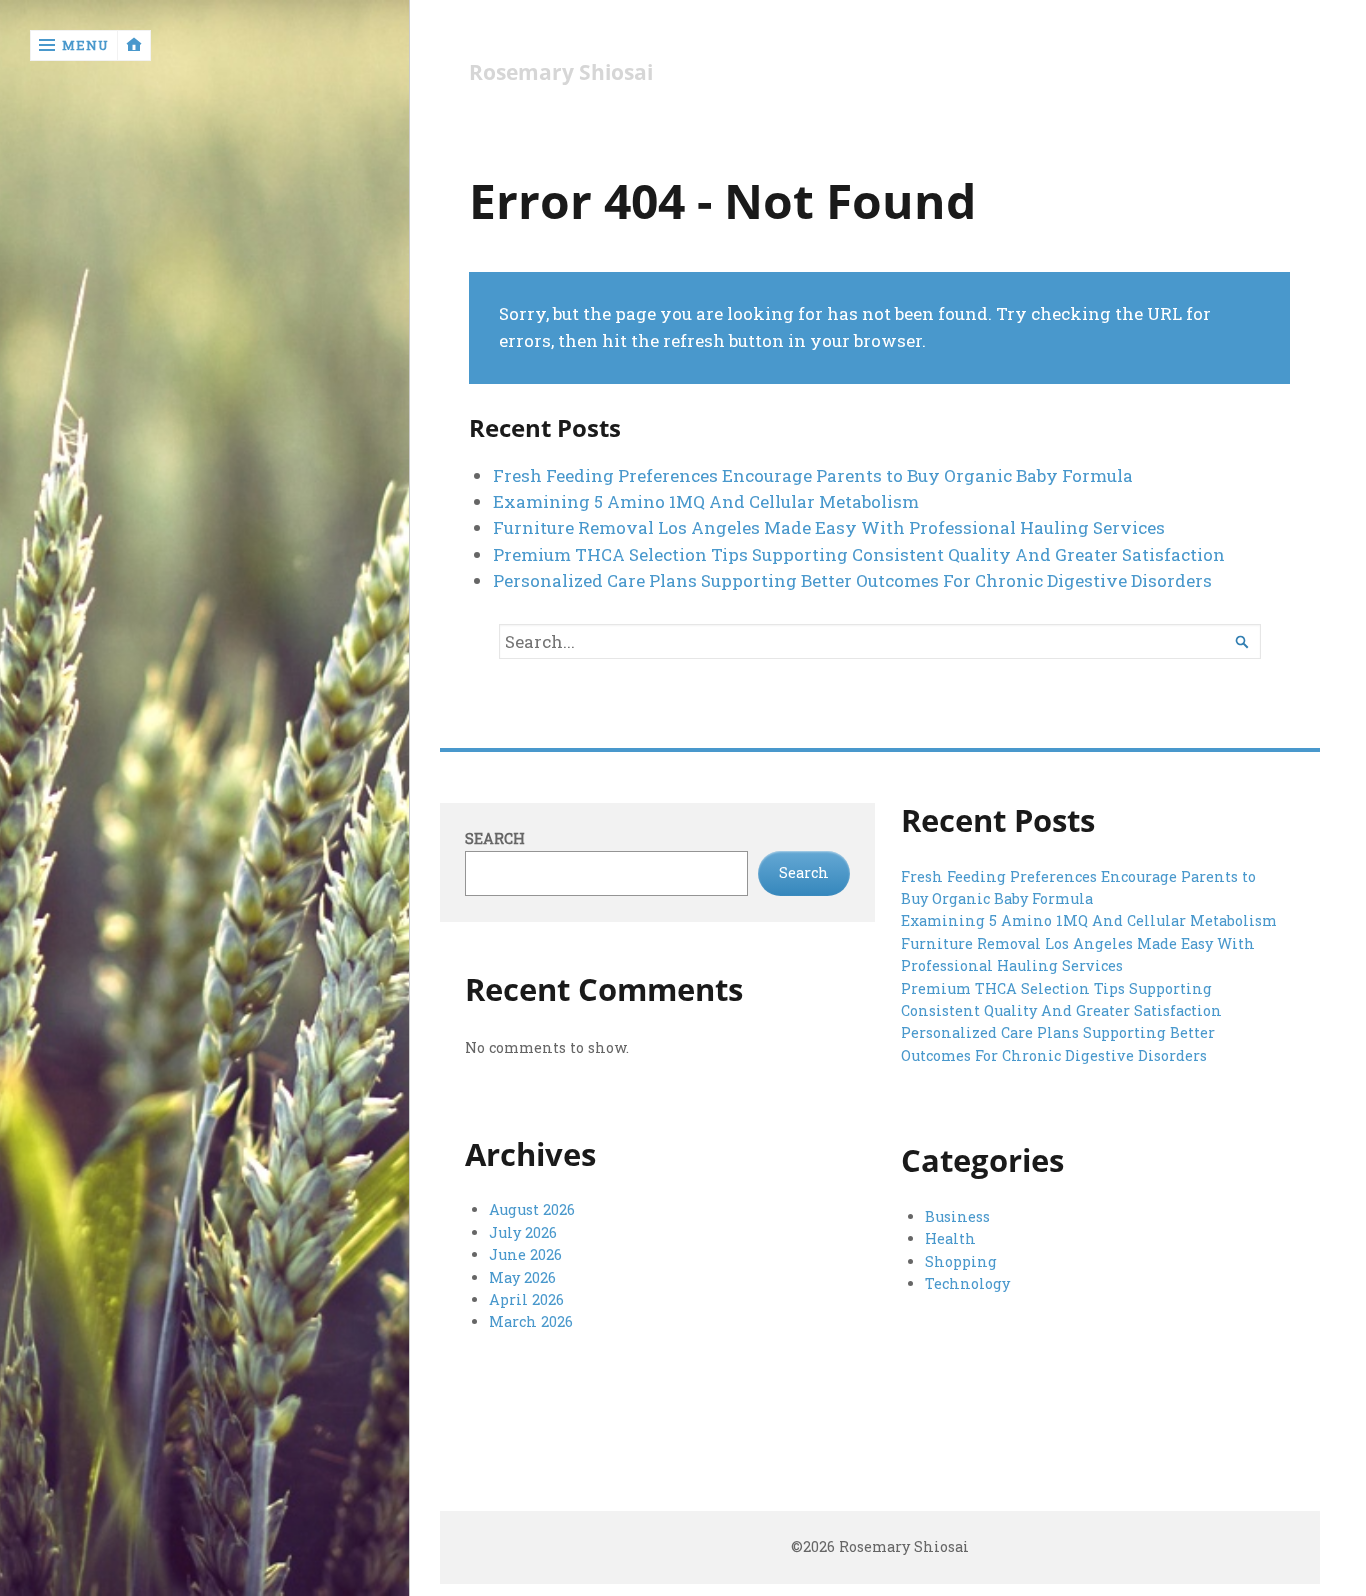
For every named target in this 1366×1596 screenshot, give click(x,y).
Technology (967, 1283)
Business (957, 1216)
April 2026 (526, 1299)
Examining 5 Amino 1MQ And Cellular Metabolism (706, 501)
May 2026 (522, 1277)
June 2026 (525, 1254)
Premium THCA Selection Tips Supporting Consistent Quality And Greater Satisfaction (859, 554)
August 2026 (532, 1209)
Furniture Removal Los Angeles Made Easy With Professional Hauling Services (829, 527)
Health (950, 1238)
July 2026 (523, 1232)
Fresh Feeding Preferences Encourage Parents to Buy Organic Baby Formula (813, 475)
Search (495, 838)
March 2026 (531, 1321)
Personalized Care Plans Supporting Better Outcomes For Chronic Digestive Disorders (852, 580)
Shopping (961, 1261)
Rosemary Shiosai (561, 72)
